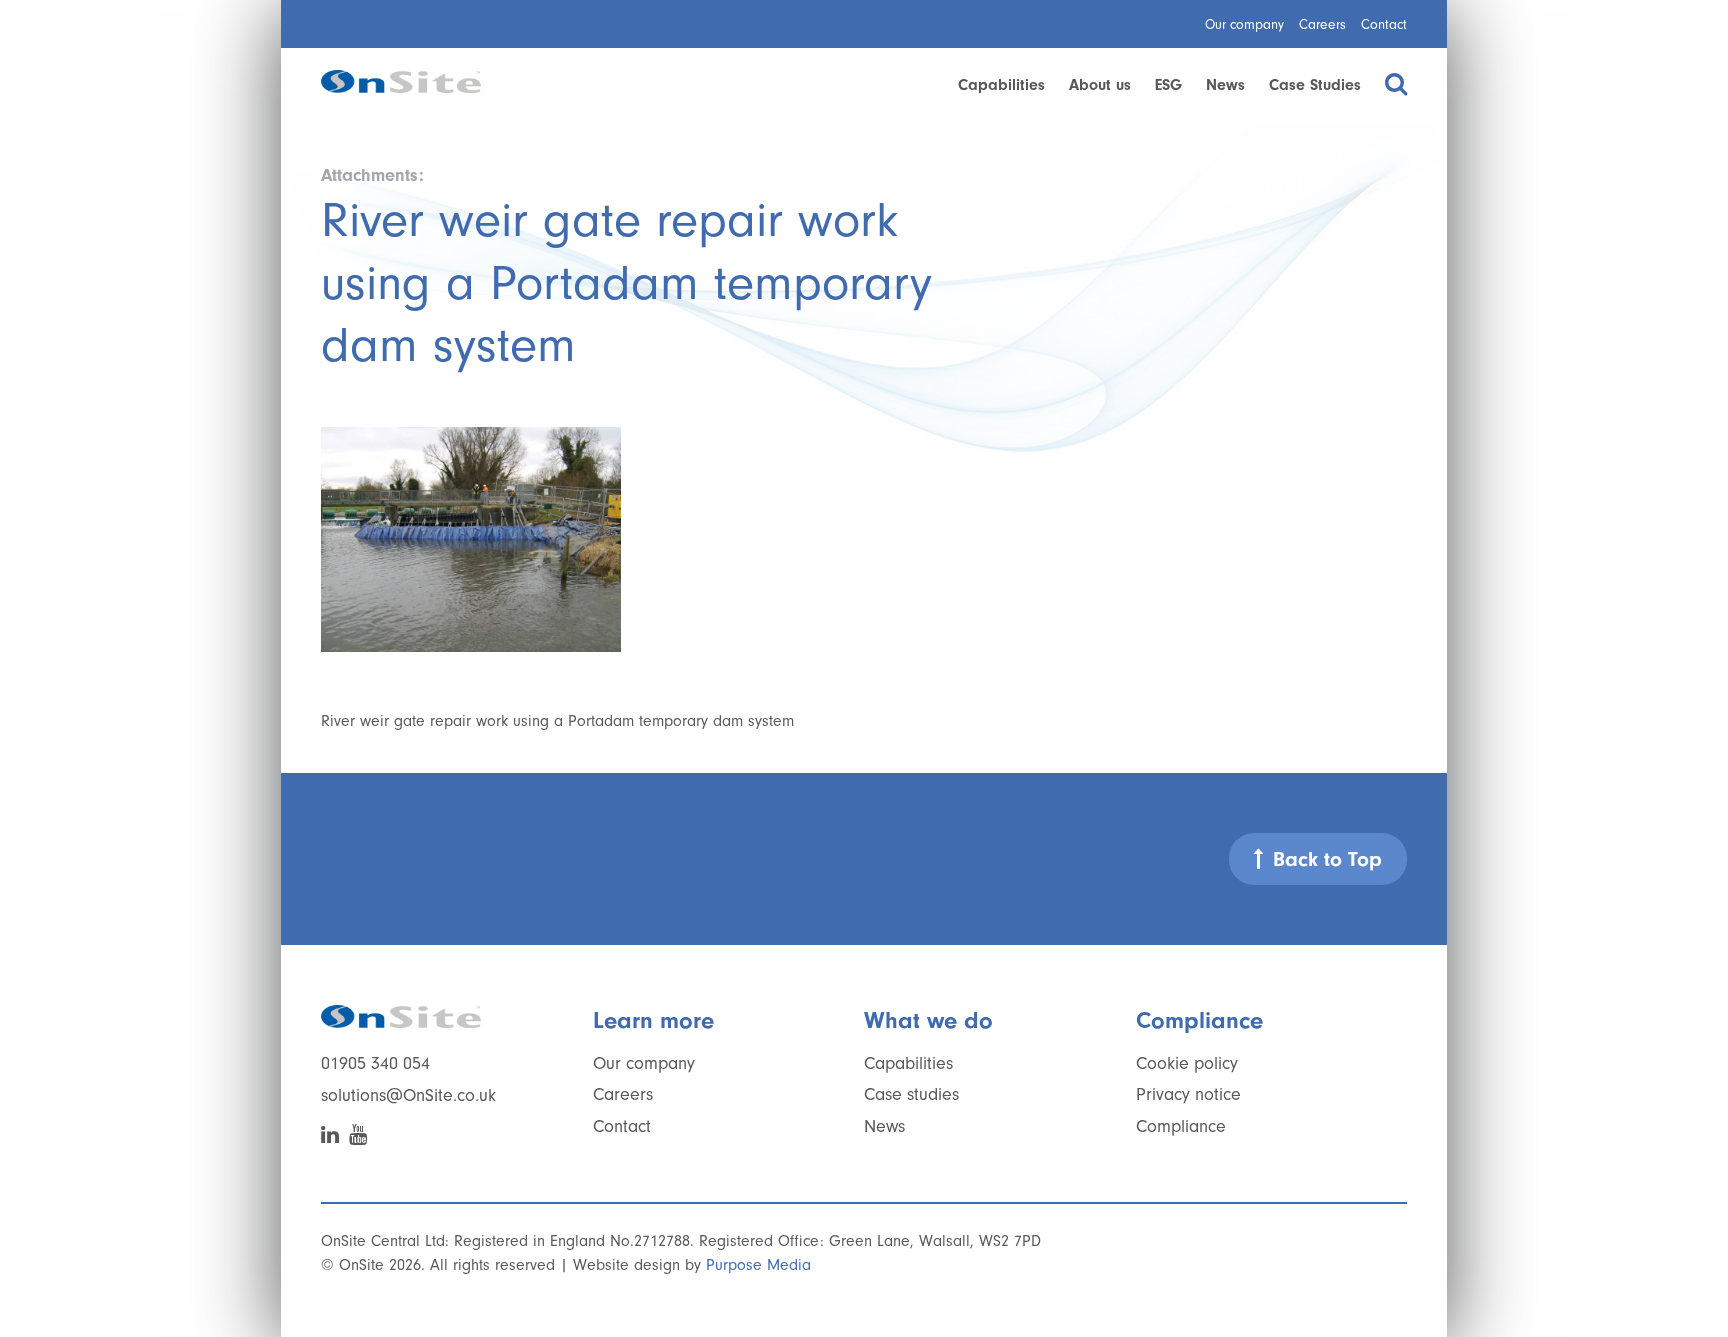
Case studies (911, 1094)
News (1225, 85)
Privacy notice (1188, 1094)
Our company (1244, 24)
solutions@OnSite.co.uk (408, 1095)
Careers (1322, 24)
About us (1100, 85)
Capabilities (1001, 85)
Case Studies (1315, 85)
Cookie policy (1187, 1063)
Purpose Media (758, 1265)
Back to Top (1327, 859)
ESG (1168, 85)
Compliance (1181, 1126)
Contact (1384, 24)
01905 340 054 (375, 1063)
